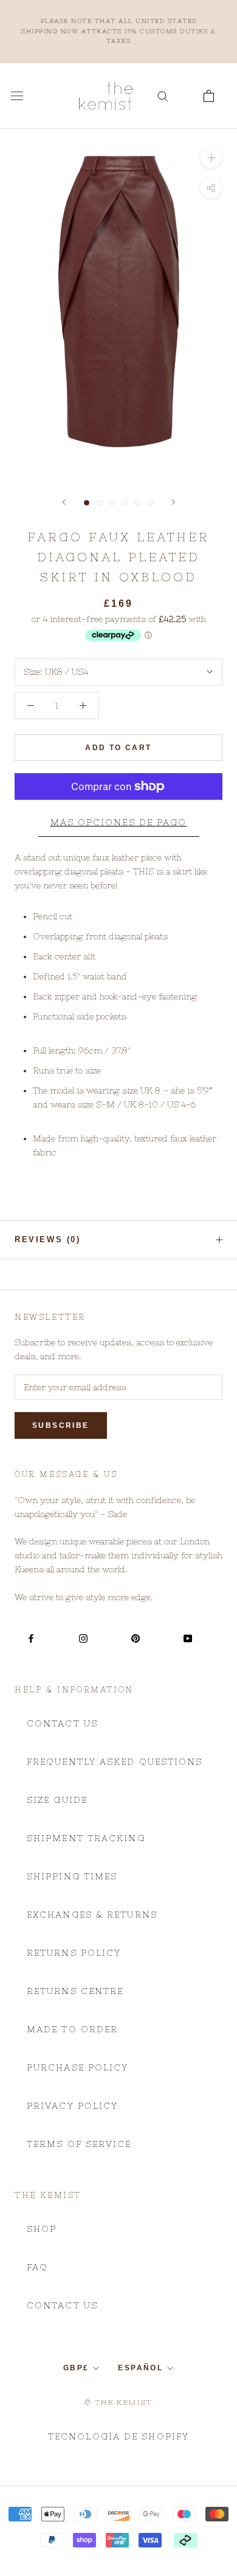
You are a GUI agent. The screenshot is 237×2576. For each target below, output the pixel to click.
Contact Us (62, 1723)
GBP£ (76, 2368)
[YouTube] (188, 1638)
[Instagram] (83, 1638)
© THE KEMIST (118, 2402)
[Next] (173, 502)
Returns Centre (75, 1991)
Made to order (72, 2029)
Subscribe (61, 1425)
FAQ (37, 2267)
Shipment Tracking (86, 1838)
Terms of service (79, 2144)
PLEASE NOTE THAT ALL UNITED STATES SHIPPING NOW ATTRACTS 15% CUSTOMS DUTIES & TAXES (118, 31)
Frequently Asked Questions (115, 1762)
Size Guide (57, 1800)
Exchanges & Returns (92, 1915)
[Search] (163, 96)
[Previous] (64, 502)
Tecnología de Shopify (118, 2436)
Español (140, 2368)
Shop (42, 2229)
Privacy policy (72, 2106)
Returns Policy (74, 1953)
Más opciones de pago (119, 822)
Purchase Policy (78, 2067)
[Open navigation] (17, 96)
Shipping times (72, 1876)
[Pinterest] (136, 1638)
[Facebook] (31, 1638)
